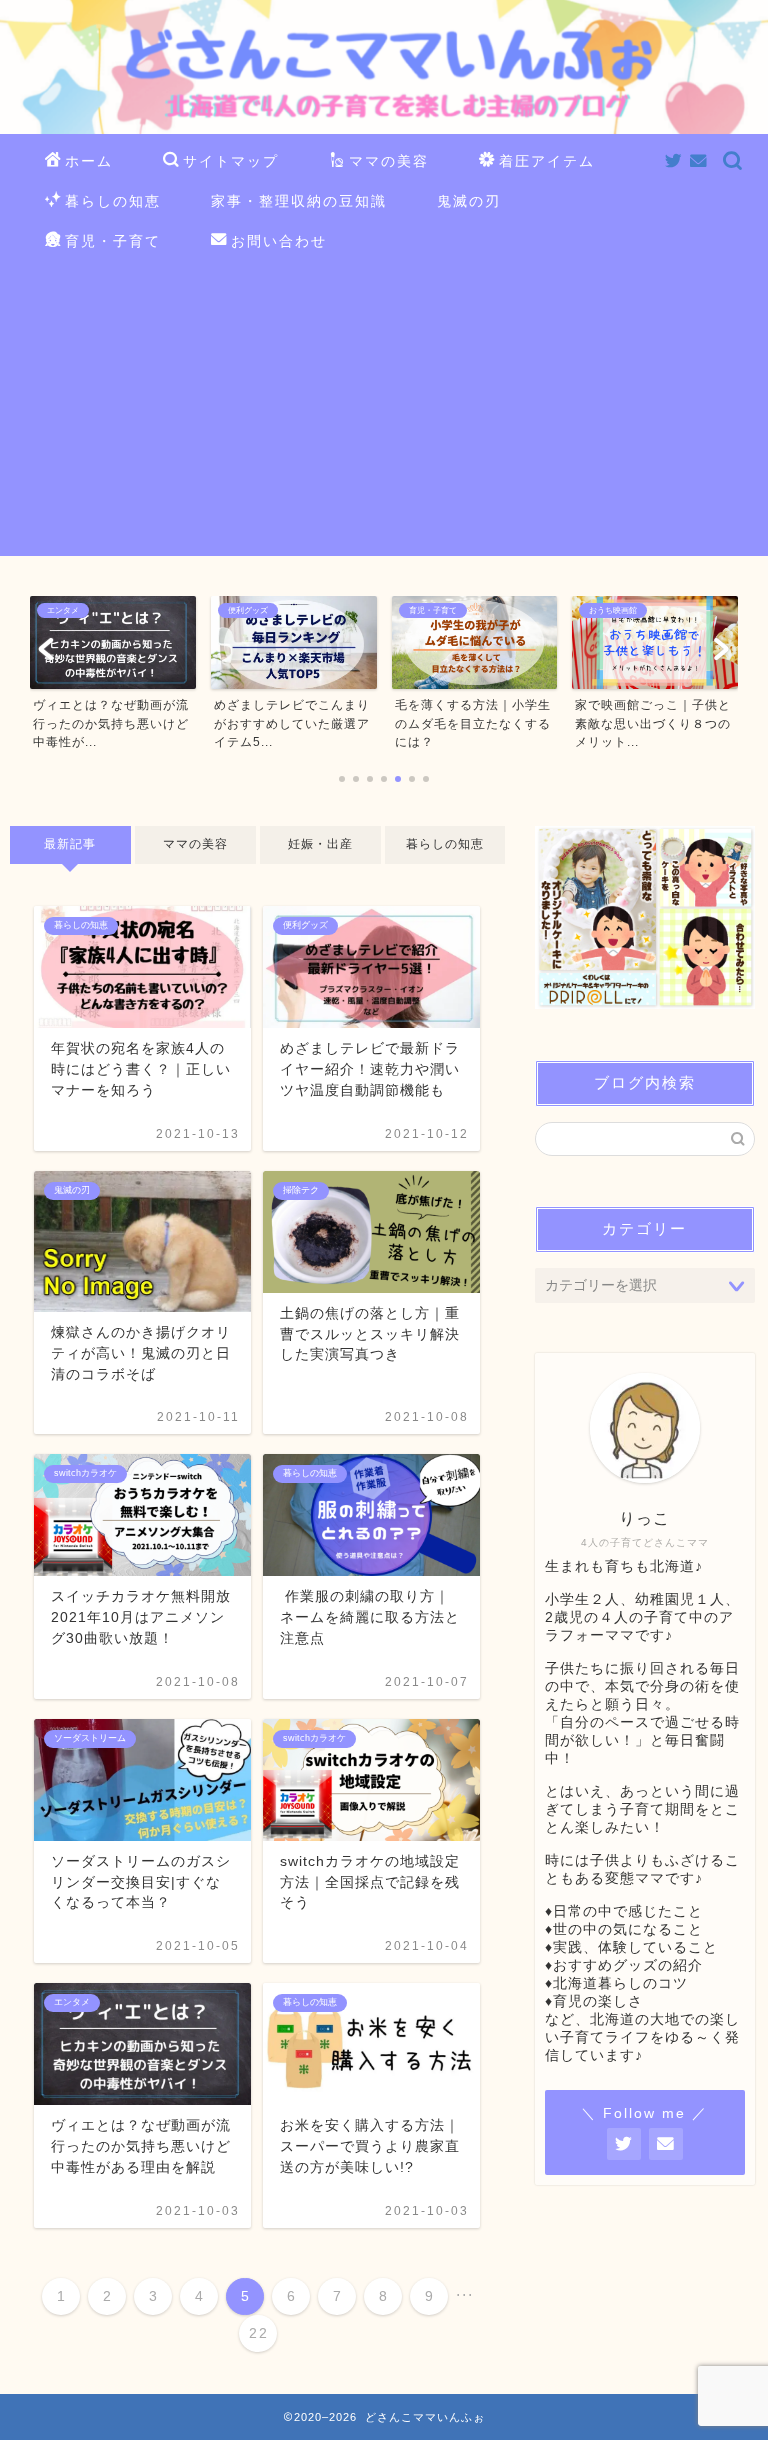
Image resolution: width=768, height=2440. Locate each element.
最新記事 (70, 844)
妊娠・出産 (320, 844)
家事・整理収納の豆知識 (299, 201)
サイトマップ (231, 161)
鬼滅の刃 (469, 201)
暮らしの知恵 (113, 201)
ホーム (89, 161)
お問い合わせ (279, 241)
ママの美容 (389, 161)
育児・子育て (113, 241)
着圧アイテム (547, 161)
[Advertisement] (384, 416)
